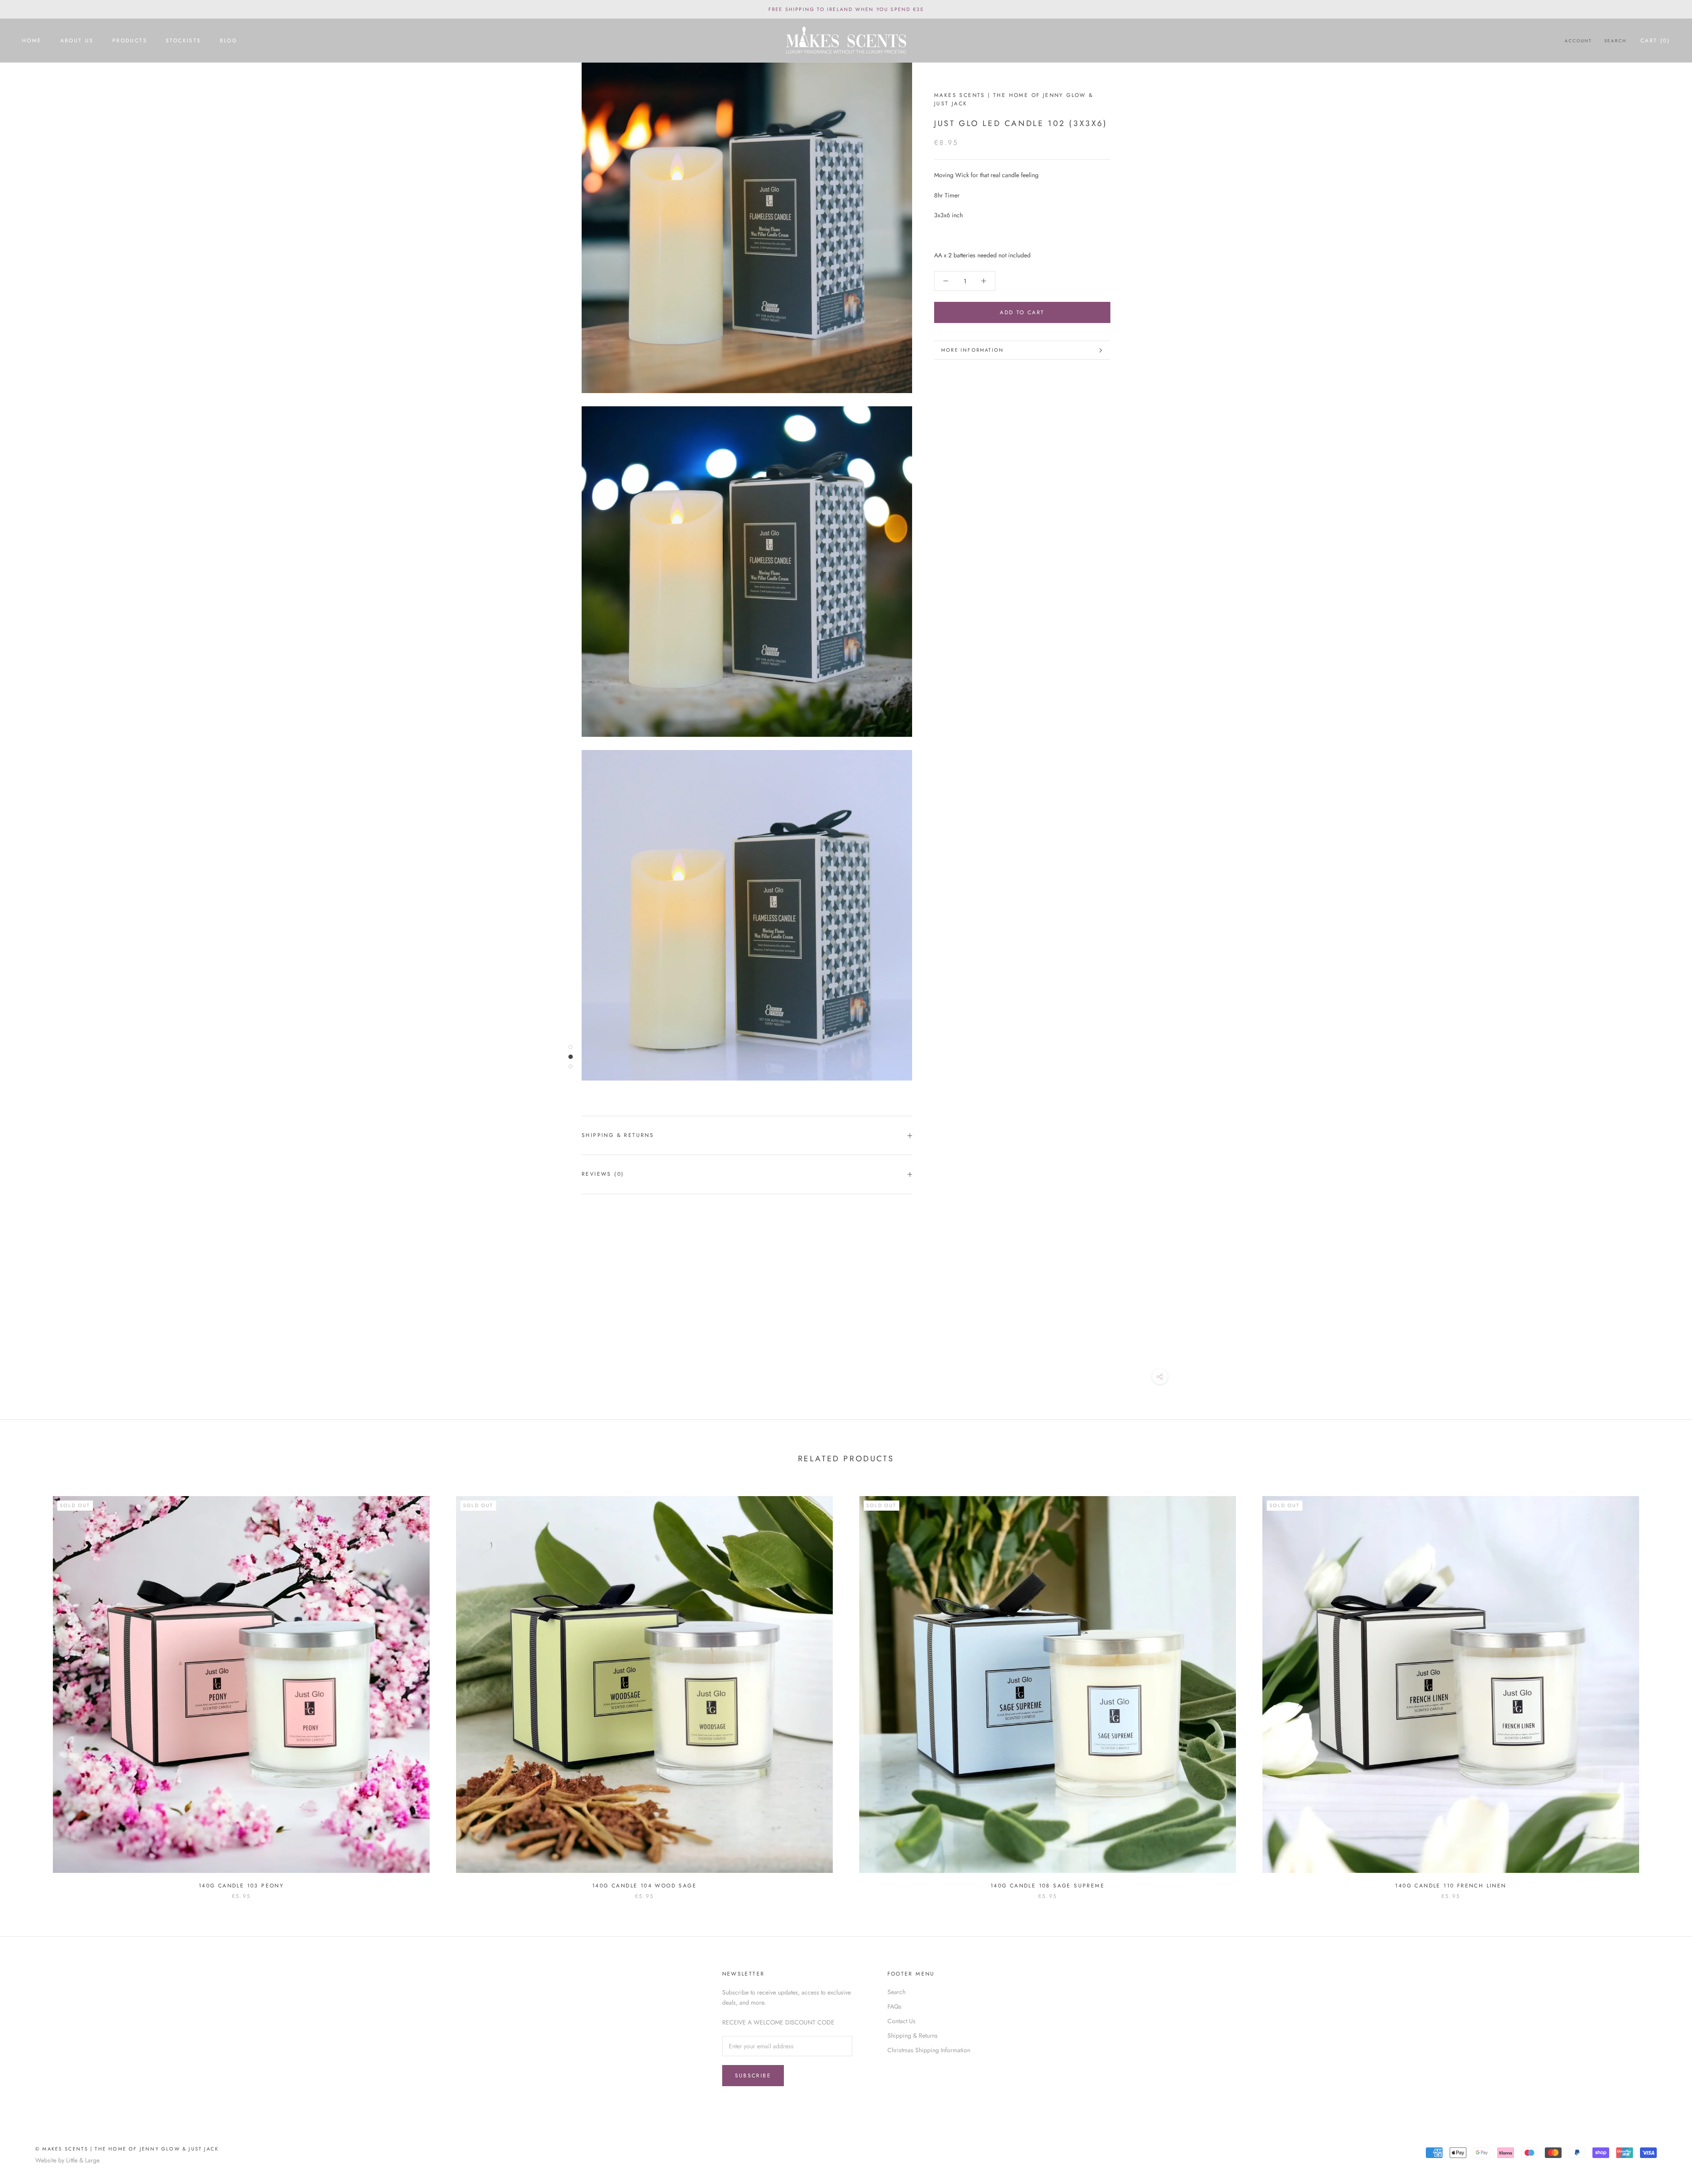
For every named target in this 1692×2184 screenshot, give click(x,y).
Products (130, 41)
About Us (77, 41)
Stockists (184, 41)
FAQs (894, 2006)
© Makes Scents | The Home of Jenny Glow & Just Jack (127, 2149)
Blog (229, 41)
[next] (1664, 1689)
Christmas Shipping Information (929, 2050)
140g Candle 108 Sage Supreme (1048, 1886)
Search (1615, 41)
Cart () (1655, 41)
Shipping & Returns (618, 1135)
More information (972, 350)
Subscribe (753, 2076)
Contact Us (902, 2021)
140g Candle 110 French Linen (1451, 1886)
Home (32, 41)
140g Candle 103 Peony (241, 1886)
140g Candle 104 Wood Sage (644, 1886)
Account (1578, 41)
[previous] (28, 1689)
